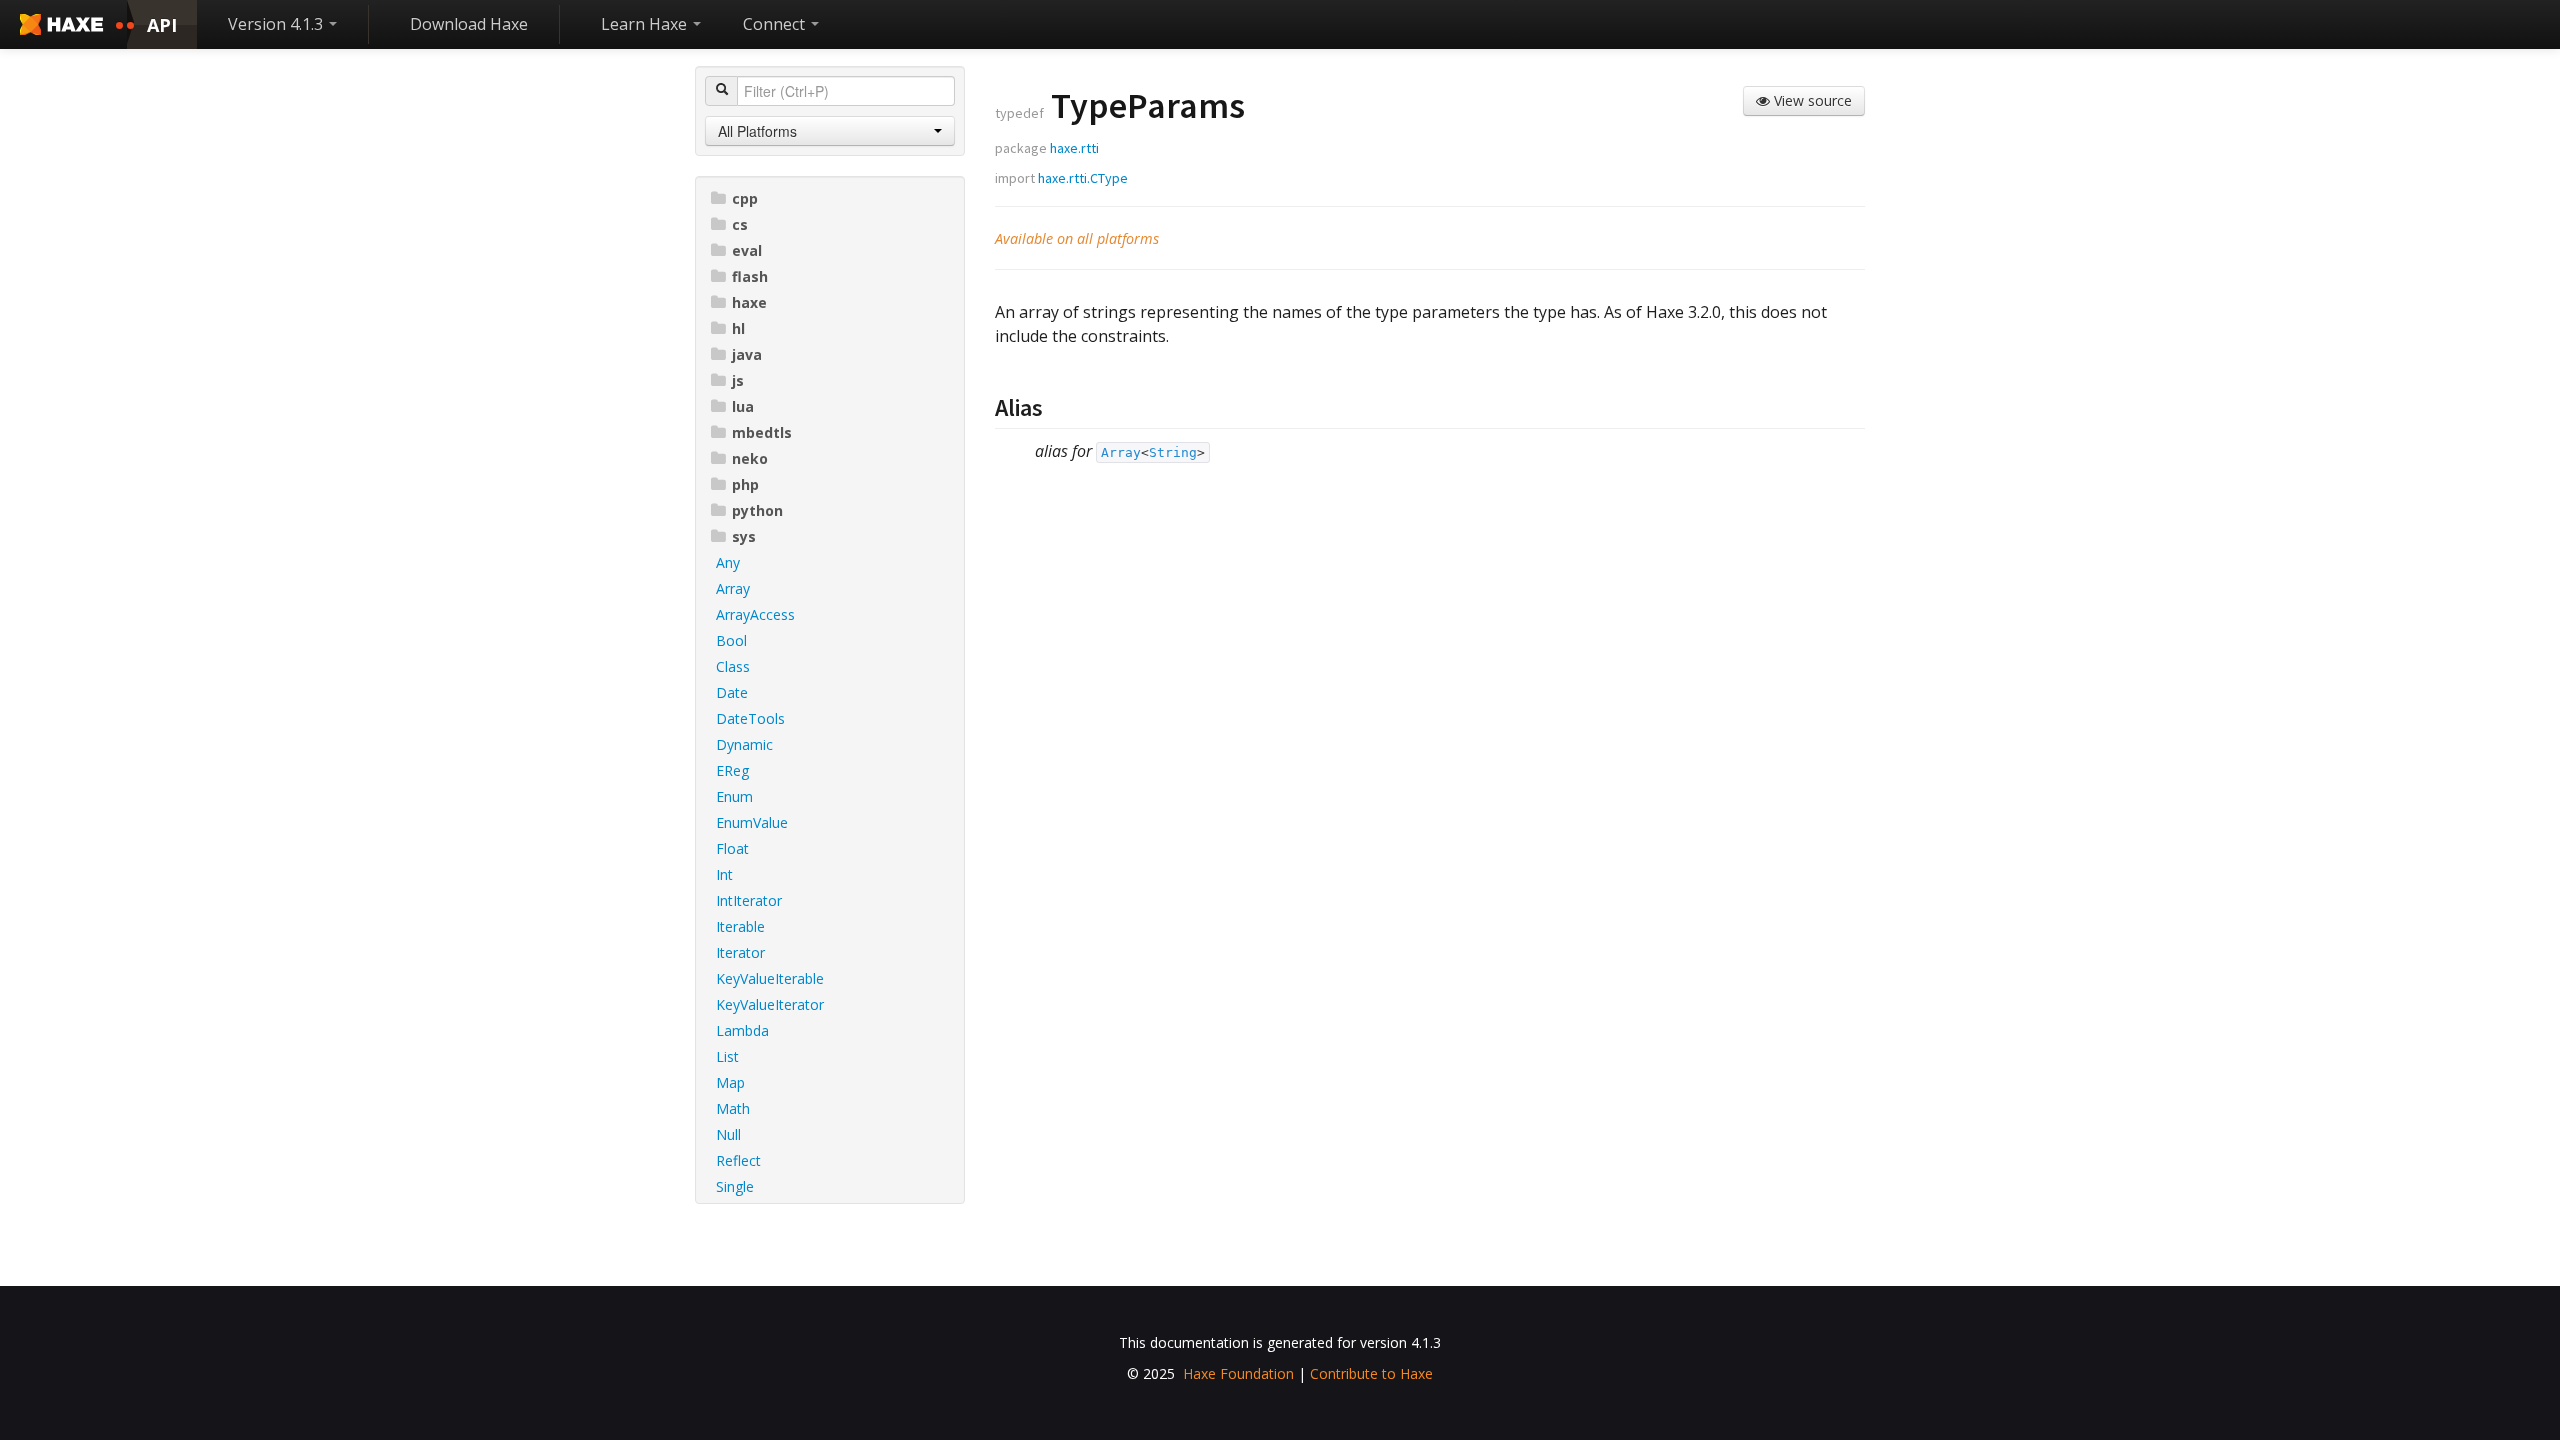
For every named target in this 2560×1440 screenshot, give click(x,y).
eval (747, 250)
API (162, 25)
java (747, 354)
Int (724, 874)
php (745, 484)
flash (750, 276)
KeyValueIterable (770, 978)
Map (730, 1082)
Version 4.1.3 (277, 24)
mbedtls (762, 432)
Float (732, 848)
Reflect (738, 1160)
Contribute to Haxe (1371, 1373)
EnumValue (752, 822)
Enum (734, 796)
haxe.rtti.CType (1083, 178)
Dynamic (744, 744)
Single (735, 1186)
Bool (731, 640)
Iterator (740, 952)
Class (733, 666)
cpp (745, 198)
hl (738, 328)
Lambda (742, 1030)
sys (744, 536)
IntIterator (749, 900)
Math (733, 1108)
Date (732, 692)
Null (728, 1134)
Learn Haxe (646, 24)
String (1173, 452)
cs (740, 224)
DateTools (750, 718)
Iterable (740, 926)
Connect (776, 24)
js (738, 380)
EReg (732, 770)
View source (1811, 100)
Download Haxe (469, 24)
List (727, 1056)
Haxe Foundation (1238, 1373)
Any (728, 562)
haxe (749, 302)
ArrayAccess (755, 614)
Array (733, 588)
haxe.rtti (1074, 148)
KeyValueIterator (770, 1004)
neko (750, 458)
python (757, 510)
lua (743, 406)
